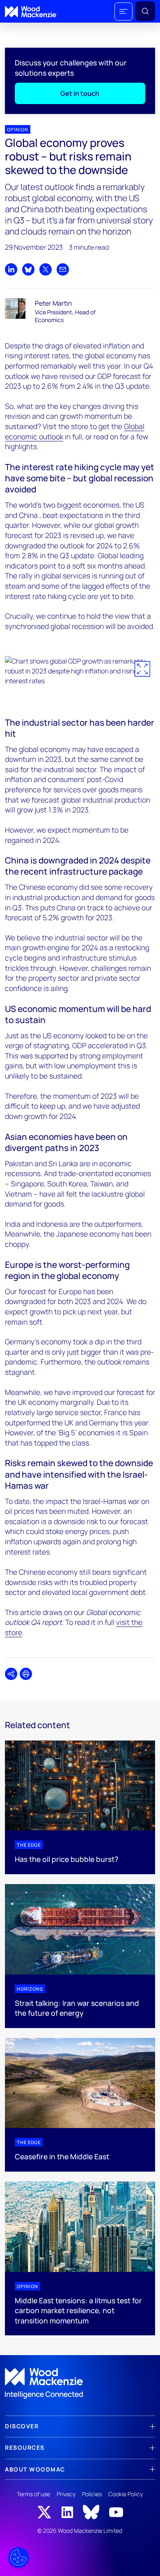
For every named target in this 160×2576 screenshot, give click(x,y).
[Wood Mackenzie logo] (31, 12)
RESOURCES (25, 2447)
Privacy (66, 2494)
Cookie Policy (126, 2494)
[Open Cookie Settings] (18, 2557)
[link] (80, 2383)
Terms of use (33, 2494)
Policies (92, 2494)
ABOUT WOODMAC (35, 2469)
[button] (123, 12)
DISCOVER (22, 2426)
